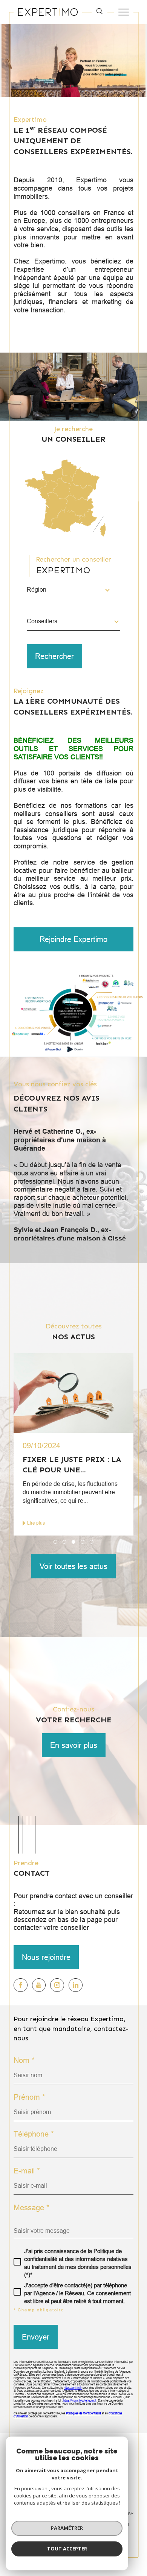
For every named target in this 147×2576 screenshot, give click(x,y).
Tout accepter (67, 2549)
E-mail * (27, 2171)
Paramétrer (67, 2528)
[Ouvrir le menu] (124, 12)
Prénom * (29, 2097)
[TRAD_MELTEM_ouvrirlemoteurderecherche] (100, 12)
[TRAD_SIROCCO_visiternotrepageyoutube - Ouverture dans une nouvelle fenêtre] (39, 1985)
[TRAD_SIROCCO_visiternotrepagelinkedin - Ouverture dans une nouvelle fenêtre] (76, 1985)
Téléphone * (34, 2134)
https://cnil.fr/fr (73, 2388)
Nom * (24, 2060)
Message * (31, 2208)
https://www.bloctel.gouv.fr (80, 2401)
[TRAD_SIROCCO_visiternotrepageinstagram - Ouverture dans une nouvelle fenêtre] (57, 1985)
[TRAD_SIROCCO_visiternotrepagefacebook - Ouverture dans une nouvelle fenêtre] (21, 1985)
